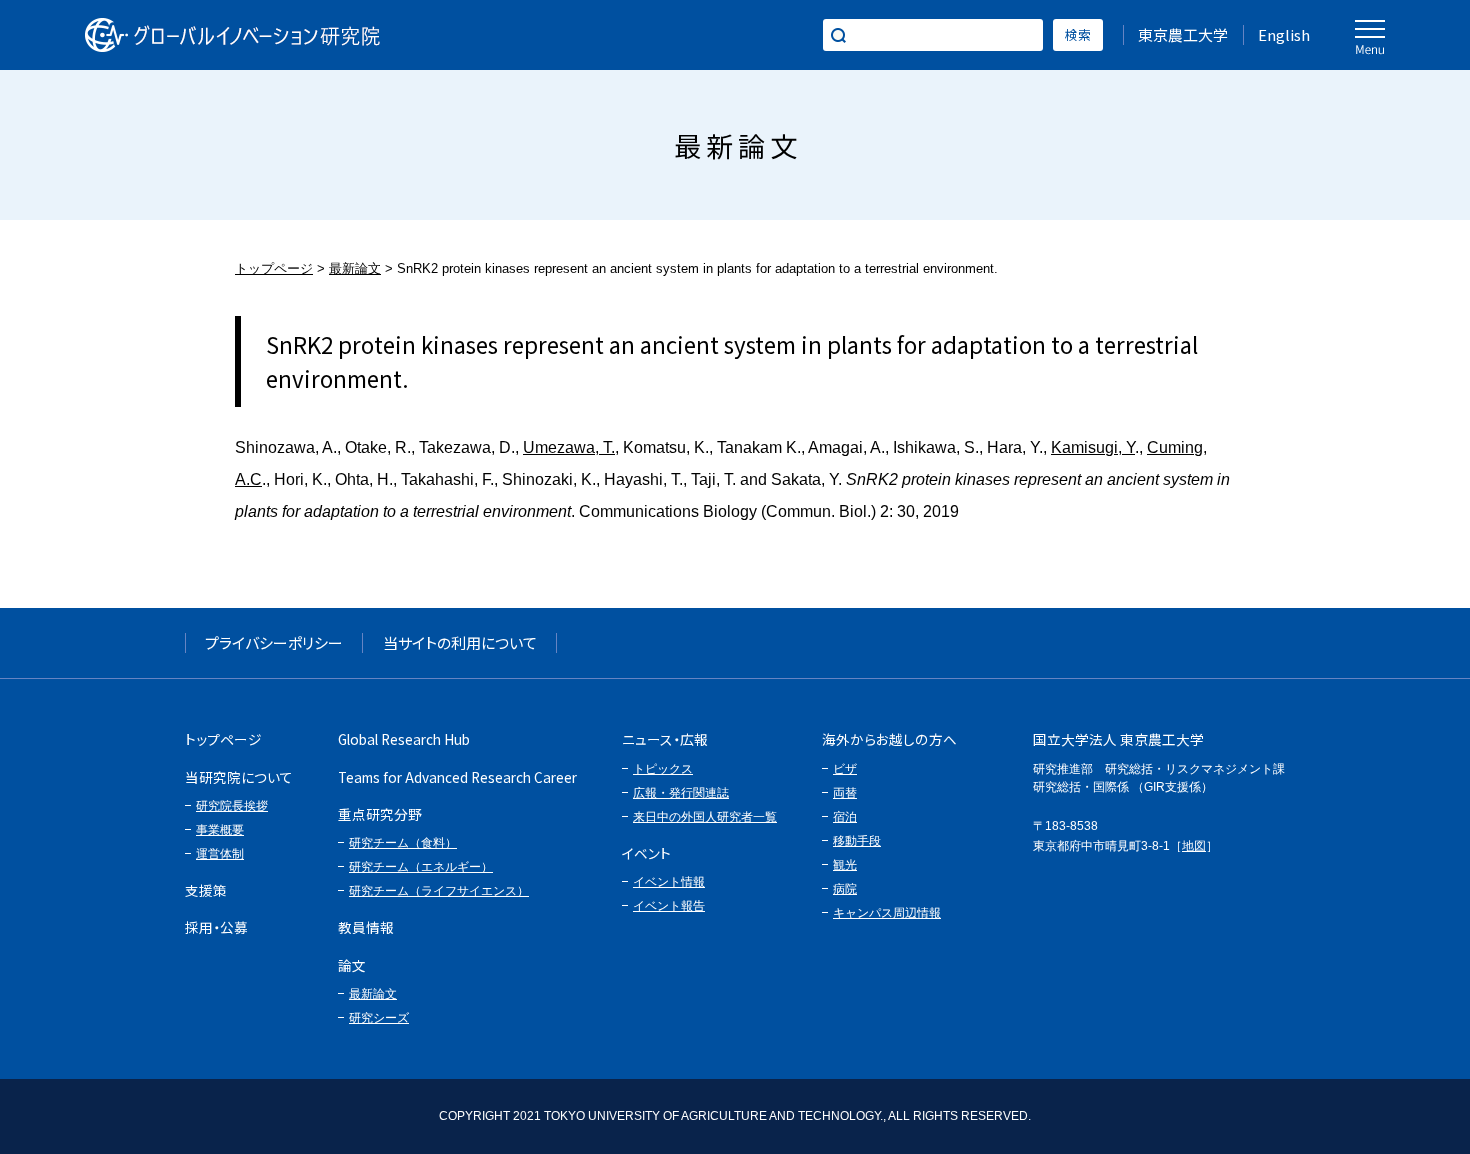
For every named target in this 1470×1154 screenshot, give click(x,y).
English (1284, 34)
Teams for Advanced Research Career (457, 777)
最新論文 (355, 268)
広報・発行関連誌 (681, 793)
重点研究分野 (380, 814)
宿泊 (845, 817)
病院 (845, 889)
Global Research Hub (404, 739)
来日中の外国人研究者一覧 (705, 817)
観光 (845, 865)
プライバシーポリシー (274, 642)
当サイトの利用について (460, 642)
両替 (845, 793)
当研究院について (239, 777)
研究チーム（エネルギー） (421, 867)
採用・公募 (216, 927)
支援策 (206, 890)
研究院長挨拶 (232, 806)
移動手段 (857, 841)
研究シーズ (379, 1018)
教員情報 (366, 927)
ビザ (845, 769)
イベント (646, 853)
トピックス (663, 769)
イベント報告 (669, 906)
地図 (1194, 846)
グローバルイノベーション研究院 (232, 35)
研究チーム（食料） (403, 843)
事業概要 (220, 830)
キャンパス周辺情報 (887, 913)
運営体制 (220, 854)
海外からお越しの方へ (889, 739)
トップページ (274, 268)
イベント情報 (669, 882)
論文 (352, 965)
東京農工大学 (1183, 34)
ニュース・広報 (665, 739)
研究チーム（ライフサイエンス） (439, 891)
